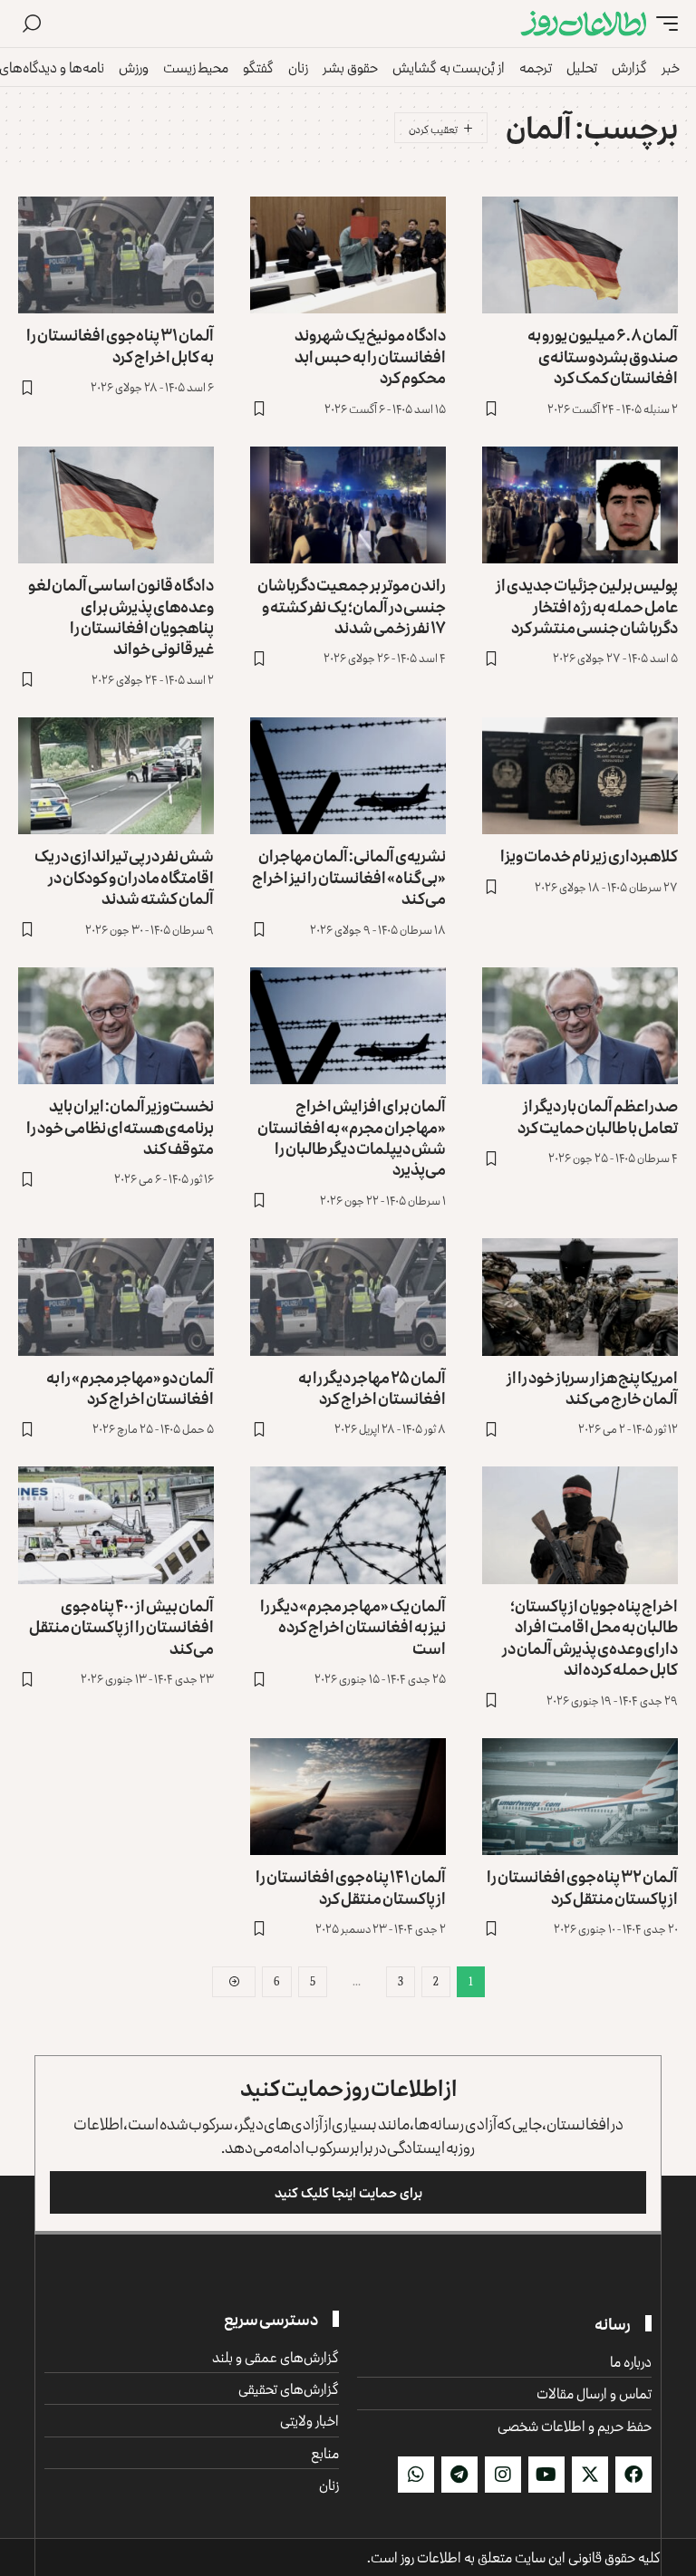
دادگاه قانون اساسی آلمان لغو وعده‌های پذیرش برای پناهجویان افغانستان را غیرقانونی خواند (121, 616)
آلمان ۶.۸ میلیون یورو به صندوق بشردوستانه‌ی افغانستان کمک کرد (603, 356)
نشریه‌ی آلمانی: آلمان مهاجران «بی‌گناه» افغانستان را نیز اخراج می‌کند (349, 876)
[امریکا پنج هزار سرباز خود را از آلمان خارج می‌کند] (580, 1297)
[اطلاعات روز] (584, 24)
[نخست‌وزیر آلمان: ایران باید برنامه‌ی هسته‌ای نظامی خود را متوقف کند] (116, 1026)
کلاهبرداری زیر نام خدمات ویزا (589, 855)
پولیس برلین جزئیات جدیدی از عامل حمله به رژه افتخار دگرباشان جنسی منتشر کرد (587, 606)
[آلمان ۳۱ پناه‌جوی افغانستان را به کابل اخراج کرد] (116, 255)
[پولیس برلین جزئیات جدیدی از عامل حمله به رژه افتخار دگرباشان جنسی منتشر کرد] (580, 505)
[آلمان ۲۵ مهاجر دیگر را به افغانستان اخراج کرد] (348, 1297)
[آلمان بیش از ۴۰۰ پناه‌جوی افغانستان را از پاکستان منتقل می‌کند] (116, 1525)
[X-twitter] (590, 2475)
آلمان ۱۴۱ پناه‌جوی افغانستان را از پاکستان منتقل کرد (351, 1886)
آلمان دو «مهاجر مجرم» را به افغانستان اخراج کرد (130, 1387)
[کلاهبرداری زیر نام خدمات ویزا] (580, 776)
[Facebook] (633, 2475)
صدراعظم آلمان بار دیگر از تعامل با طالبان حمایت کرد (598, 1115)
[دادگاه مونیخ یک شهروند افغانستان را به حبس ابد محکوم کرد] (348, 255)
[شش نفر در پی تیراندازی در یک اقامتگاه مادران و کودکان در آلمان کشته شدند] (116, 776)
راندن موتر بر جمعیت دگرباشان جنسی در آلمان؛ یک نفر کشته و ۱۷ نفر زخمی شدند (352, 606)
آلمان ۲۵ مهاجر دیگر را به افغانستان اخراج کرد (372, 1387)
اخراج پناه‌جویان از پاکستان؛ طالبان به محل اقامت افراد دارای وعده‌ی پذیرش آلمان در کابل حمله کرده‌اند (590, 1637)
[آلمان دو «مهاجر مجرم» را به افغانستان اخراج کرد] (116, 1297)
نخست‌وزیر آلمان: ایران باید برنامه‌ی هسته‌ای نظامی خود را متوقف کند (120, 1126)
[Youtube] (546, 2475)
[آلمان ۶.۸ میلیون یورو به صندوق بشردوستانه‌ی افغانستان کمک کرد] (580, 255)
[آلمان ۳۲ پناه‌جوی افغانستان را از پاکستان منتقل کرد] (580, 1797)
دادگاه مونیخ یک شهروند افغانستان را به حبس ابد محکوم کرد (370, 356)
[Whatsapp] (416, 2475)
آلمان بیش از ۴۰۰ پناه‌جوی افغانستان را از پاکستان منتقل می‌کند (121, 1626)
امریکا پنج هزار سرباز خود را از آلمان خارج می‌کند (592, 1387)
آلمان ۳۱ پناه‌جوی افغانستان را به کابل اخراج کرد (120, 345)
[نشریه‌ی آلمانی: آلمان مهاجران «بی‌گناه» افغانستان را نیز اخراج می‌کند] (348, 776)
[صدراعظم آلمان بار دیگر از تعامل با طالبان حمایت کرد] (580, 1026)
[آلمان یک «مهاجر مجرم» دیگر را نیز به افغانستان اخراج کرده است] (348, 1525)
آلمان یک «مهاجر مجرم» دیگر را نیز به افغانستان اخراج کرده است (353, 1626)
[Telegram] (459, 2475)
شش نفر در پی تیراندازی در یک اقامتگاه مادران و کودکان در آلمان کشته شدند (124, 876)
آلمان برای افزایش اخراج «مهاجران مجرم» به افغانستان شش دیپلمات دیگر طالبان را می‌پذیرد (352, 1137)
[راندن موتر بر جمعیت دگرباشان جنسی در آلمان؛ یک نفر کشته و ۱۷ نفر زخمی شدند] (348, 505)
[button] (662, 24)
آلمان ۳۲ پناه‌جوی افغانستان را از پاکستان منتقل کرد (582, 1886)
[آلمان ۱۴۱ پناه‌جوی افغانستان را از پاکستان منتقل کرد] (348, 1797)
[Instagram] (503, 2475)
